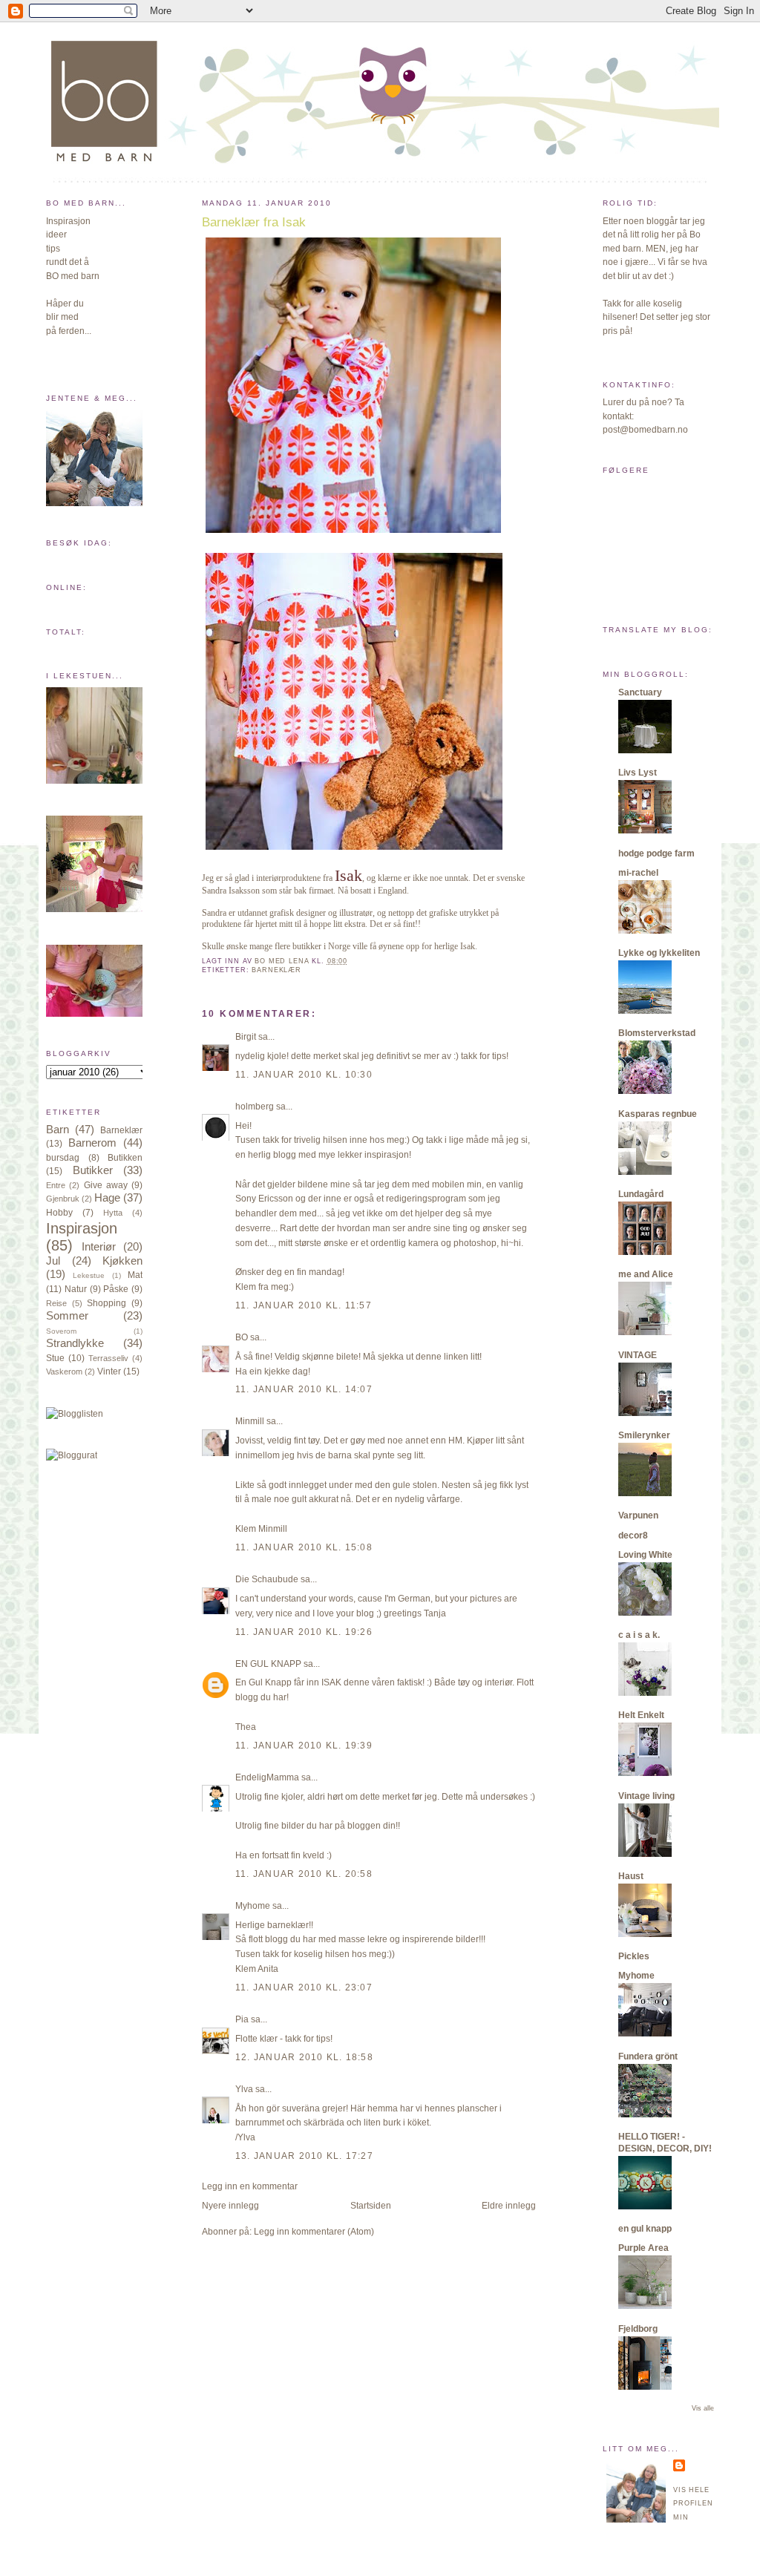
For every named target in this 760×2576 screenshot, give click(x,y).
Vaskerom (64, 1371)
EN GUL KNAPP (268, 1664)
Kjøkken (122, 1261)
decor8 (633, 1536)
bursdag (63, 1158)
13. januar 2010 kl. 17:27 (304, 2156)
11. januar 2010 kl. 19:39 (304, 1746)
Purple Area (643, 2248)
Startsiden (371, 2206)
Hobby (59, 1213)
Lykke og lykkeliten (659, 953)
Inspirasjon (82, 1228)
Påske (116, 1289)
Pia (242, 2019)
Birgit (246, 1037)
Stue (55, 1358)
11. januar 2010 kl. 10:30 (304, 1075)
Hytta (113, 1213)
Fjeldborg (638, 2329)
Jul (53, 1261)
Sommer (67, 1316)
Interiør (99, 1247)
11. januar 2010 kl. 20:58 (304, 1874)
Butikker (93, 1170)
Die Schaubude (267, 1579)
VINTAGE (638, 1355)
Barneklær (121, 1130)
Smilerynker (644, 1435)
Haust (631, 1876)
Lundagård (641, 1194)
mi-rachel (638, 873)
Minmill (250, 1421)
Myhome (253, 1906)
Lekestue (89, 1275)
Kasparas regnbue (658, 1114)
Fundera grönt (648, 2056)
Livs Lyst (638, 773)
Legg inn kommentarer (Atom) (314, 2232)
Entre (56, 1185)
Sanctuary (640, 692)
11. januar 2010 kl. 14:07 (304, 1389)
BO (242, 1337)
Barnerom (92, 1143)
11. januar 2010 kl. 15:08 (304, 1547)
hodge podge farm (656, 853)
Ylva (244, 2089)
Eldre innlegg (509, 2206)
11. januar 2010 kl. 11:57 (304, 1305)
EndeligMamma (267, 1777)
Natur (76, 1289)
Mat (135, 1275)
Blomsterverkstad (657, 1033)
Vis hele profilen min (693, 2504)
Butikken (125, 1158)
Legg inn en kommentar (250, 2186)
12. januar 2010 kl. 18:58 (304, 2057)
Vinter (109, 1371)
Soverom (61, 1331)
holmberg (255, 1107)
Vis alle (703, 2408)
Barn (58, 1130)
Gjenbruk (63, 1199)
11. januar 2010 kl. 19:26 (304, 1632)
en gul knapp (645, 2229)
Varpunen (638, 1515)
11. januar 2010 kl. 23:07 (304, 1987)
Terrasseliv (108, 1358)
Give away (106, 1185)
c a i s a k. (639, 1635)
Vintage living (646, 1796)
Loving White (645, 1555)
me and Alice (646, 1274)
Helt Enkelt (641, 1715)
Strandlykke (75, 1343)
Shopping (107, 1303)
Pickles (634, 1956)
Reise (56, 1303)
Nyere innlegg (230, 2206)
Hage (107, 1198)
